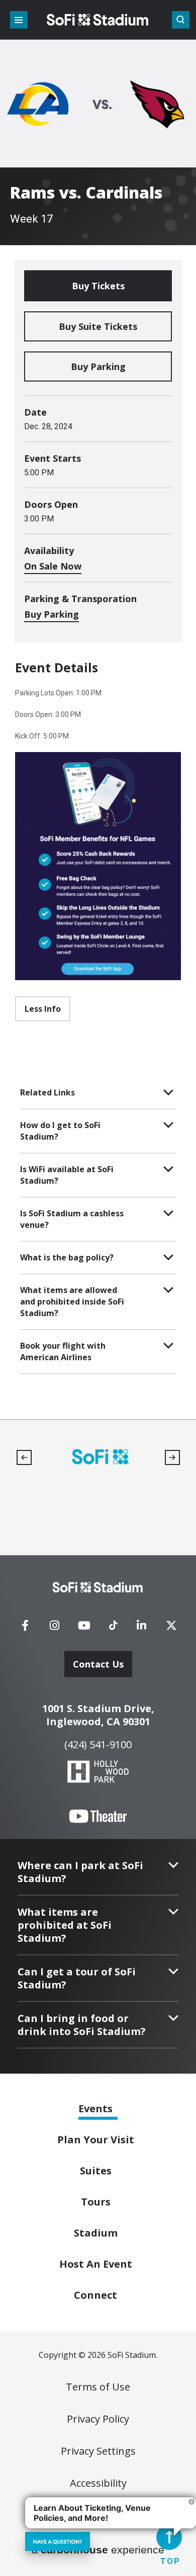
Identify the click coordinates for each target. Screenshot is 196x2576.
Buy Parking (98, 366)
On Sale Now (53, 566)
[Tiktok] (113, 1622)
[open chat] (58, 2541)
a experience (98, 2550)
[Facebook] (25, 1628)
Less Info (43, 1009)
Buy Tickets (98, 286)
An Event (96, 2264)
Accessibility (98, 2483)
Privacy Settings (98, 2451)
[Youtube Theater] (98, 1816)
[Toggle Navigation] (19, 20)
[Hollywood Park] (98, 1773)
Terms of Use (98, 2387)
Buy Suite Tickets (98, 326)
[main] (98, 710)
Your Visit (96, 2140)
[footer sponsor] (100, 1457)
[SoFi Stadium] (98, 20)
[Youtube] (84, 1628)
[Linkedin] (142, 1628)
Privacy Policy (98, 2419)
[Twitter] (171, 1628)
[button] (24, 1457)
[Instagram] (55, 1628)
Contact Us (98, 1664)
